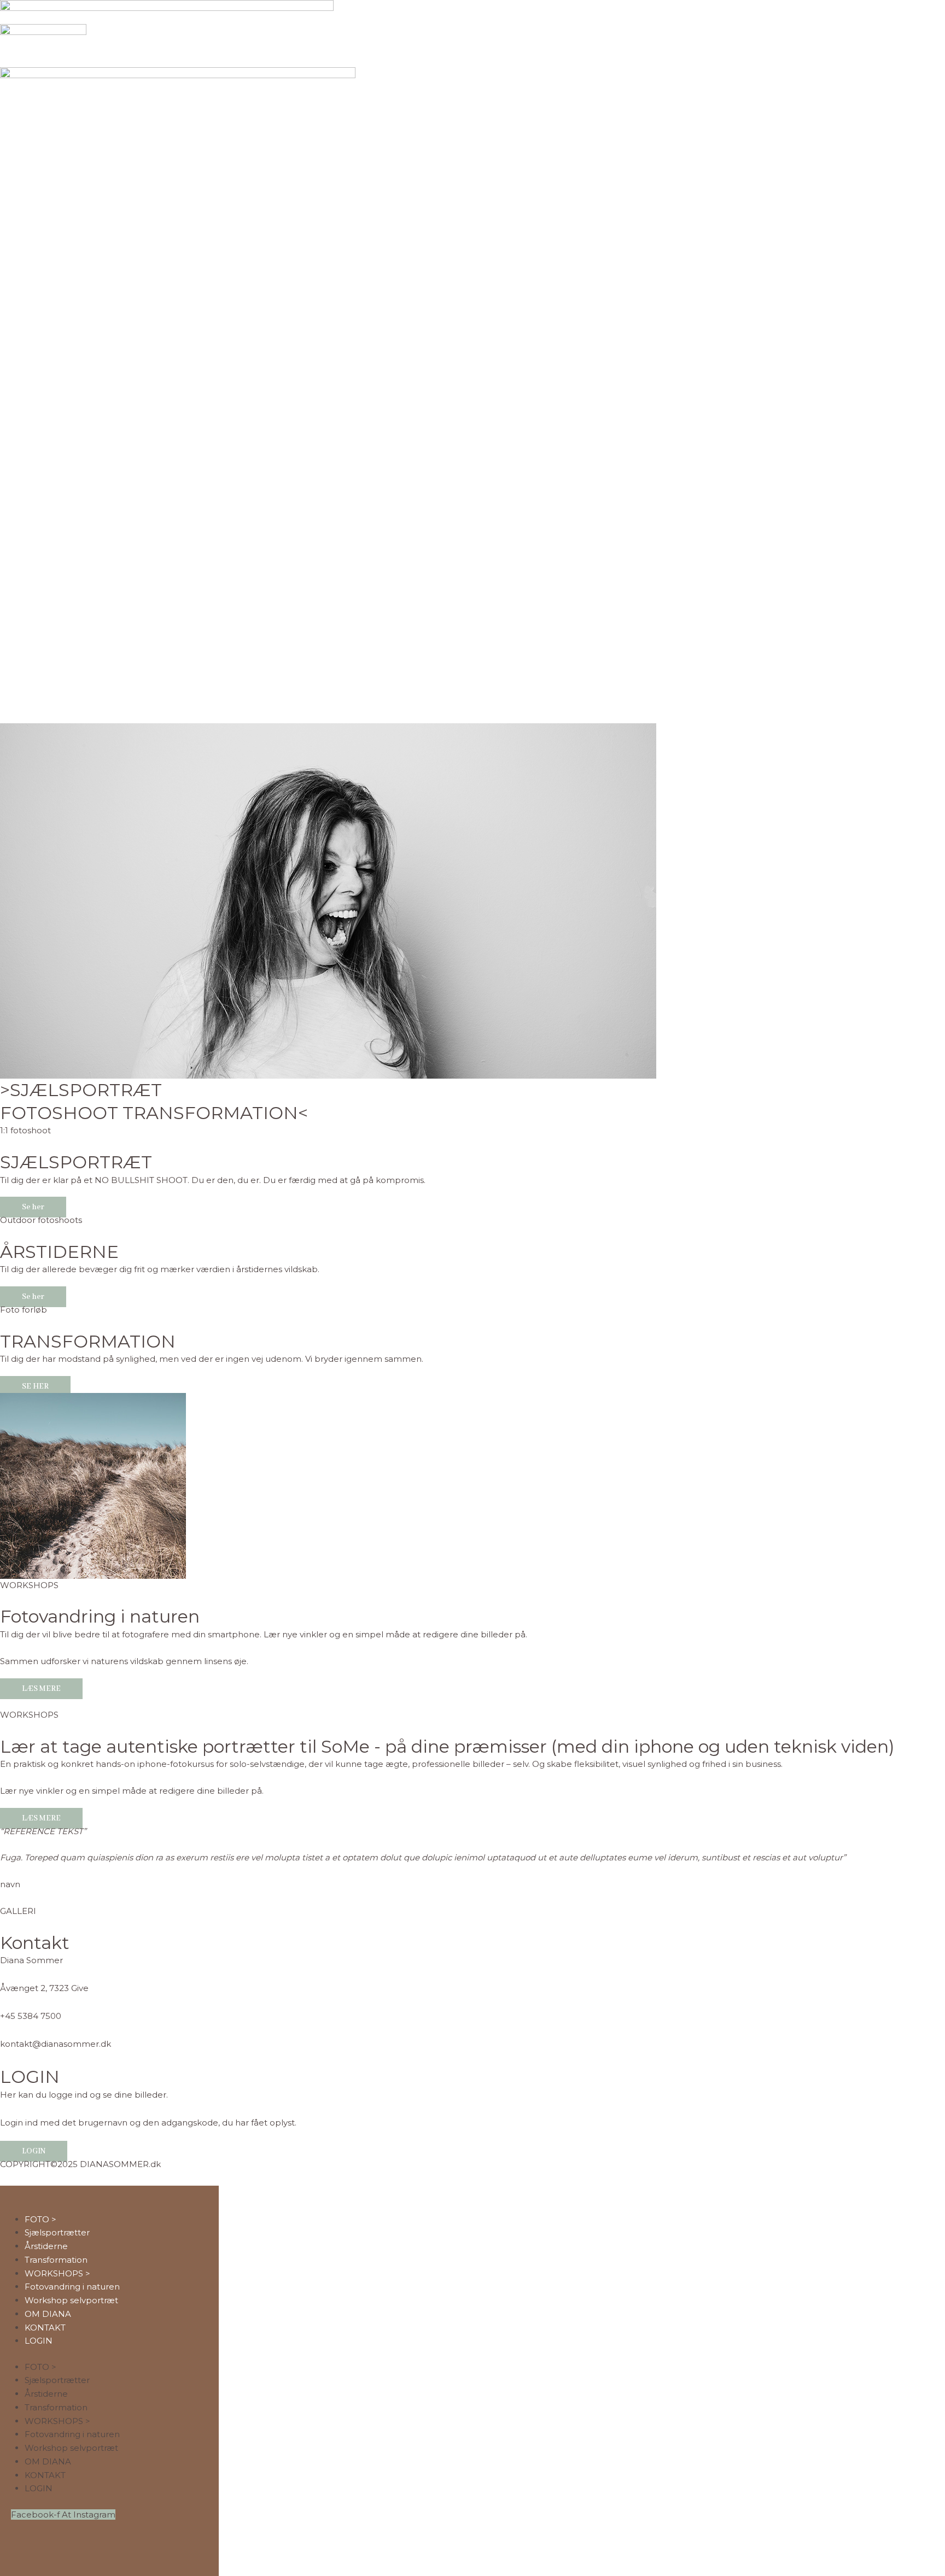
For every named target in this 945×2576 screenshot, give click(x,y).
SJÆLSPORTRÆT (76, 1162)
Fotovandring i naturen (100, 1616)
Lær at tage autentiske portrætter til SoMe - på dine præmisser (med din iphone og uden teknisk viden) (447, 1746)
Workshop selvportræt (71, 2300)
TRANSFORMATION (88, 1341)
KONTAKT (45, 2328)
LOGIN (39, 2341)
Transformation (56, 2260)
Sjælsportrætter (57, 2232)
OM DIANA (48, 2314)
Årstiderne (46, 2246)
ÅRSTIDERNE (59, 1252)
